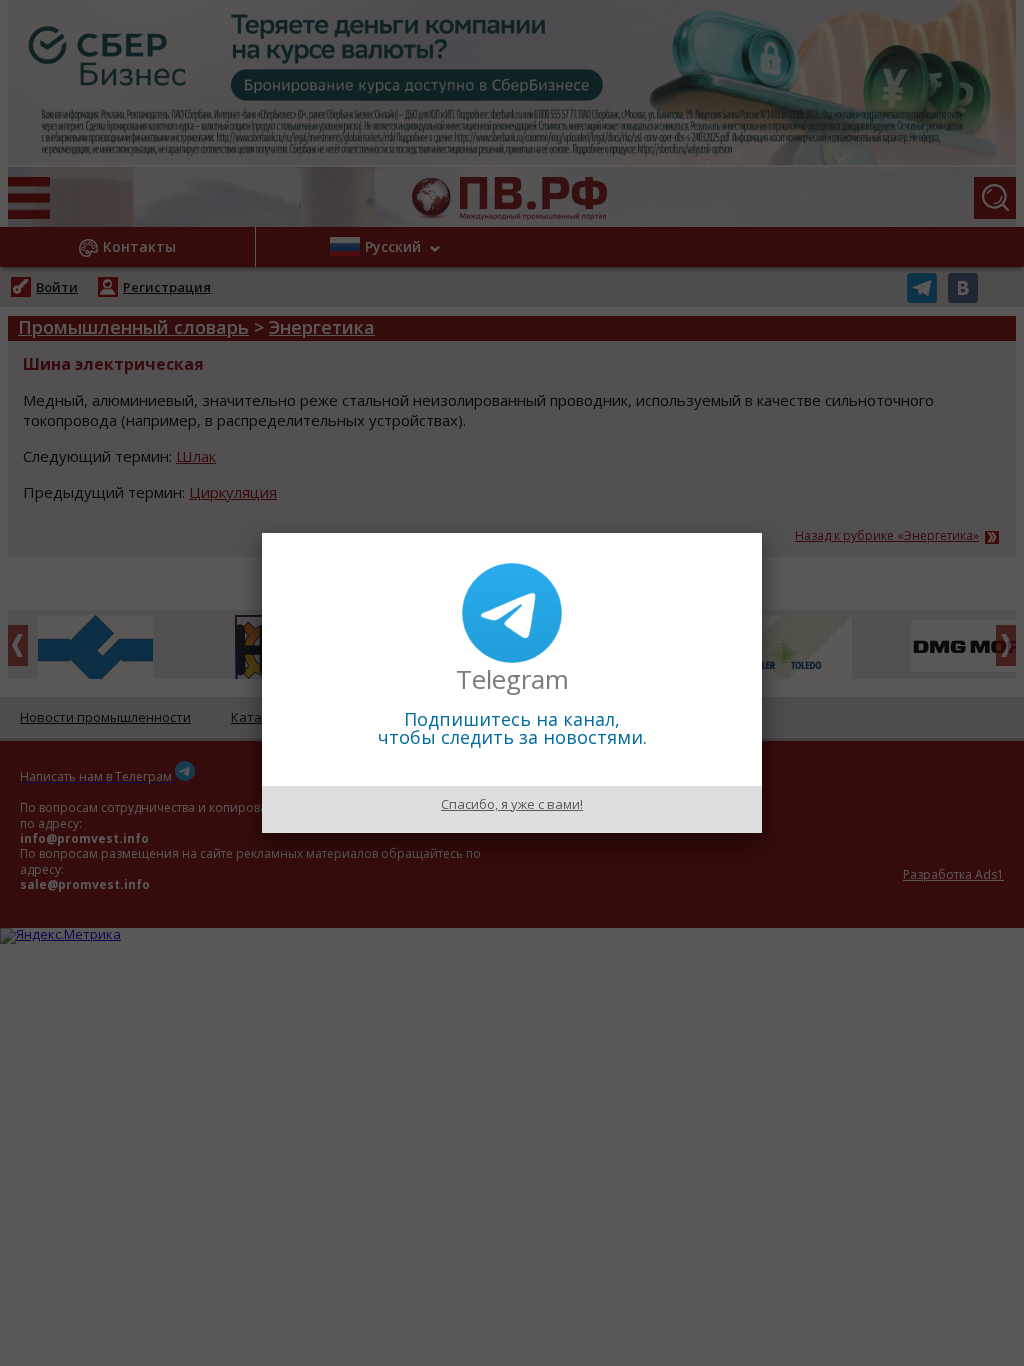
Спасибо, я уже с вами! (512, 804)
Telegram (512, 679)
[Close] (762, 533)
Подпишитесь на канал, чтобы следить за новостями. (512, 728)
